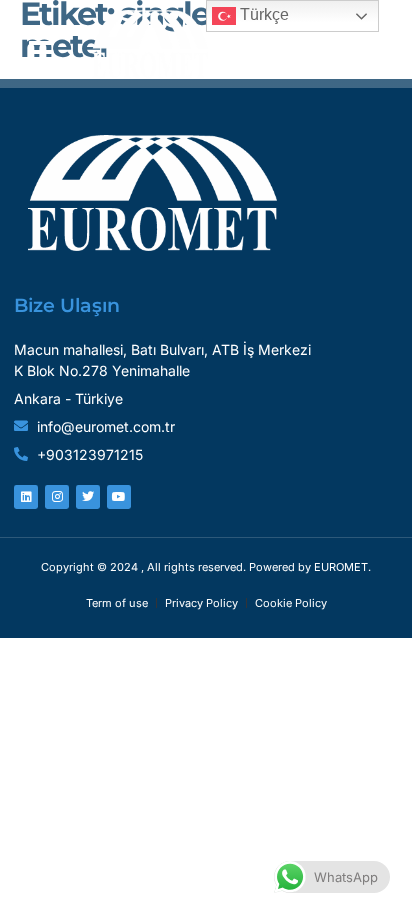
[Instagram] (57, 497)
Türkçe (262, 14)
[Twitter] (88, 497)
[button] (41, 44)
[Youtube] (119, 497)
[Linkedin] (26, 497)
